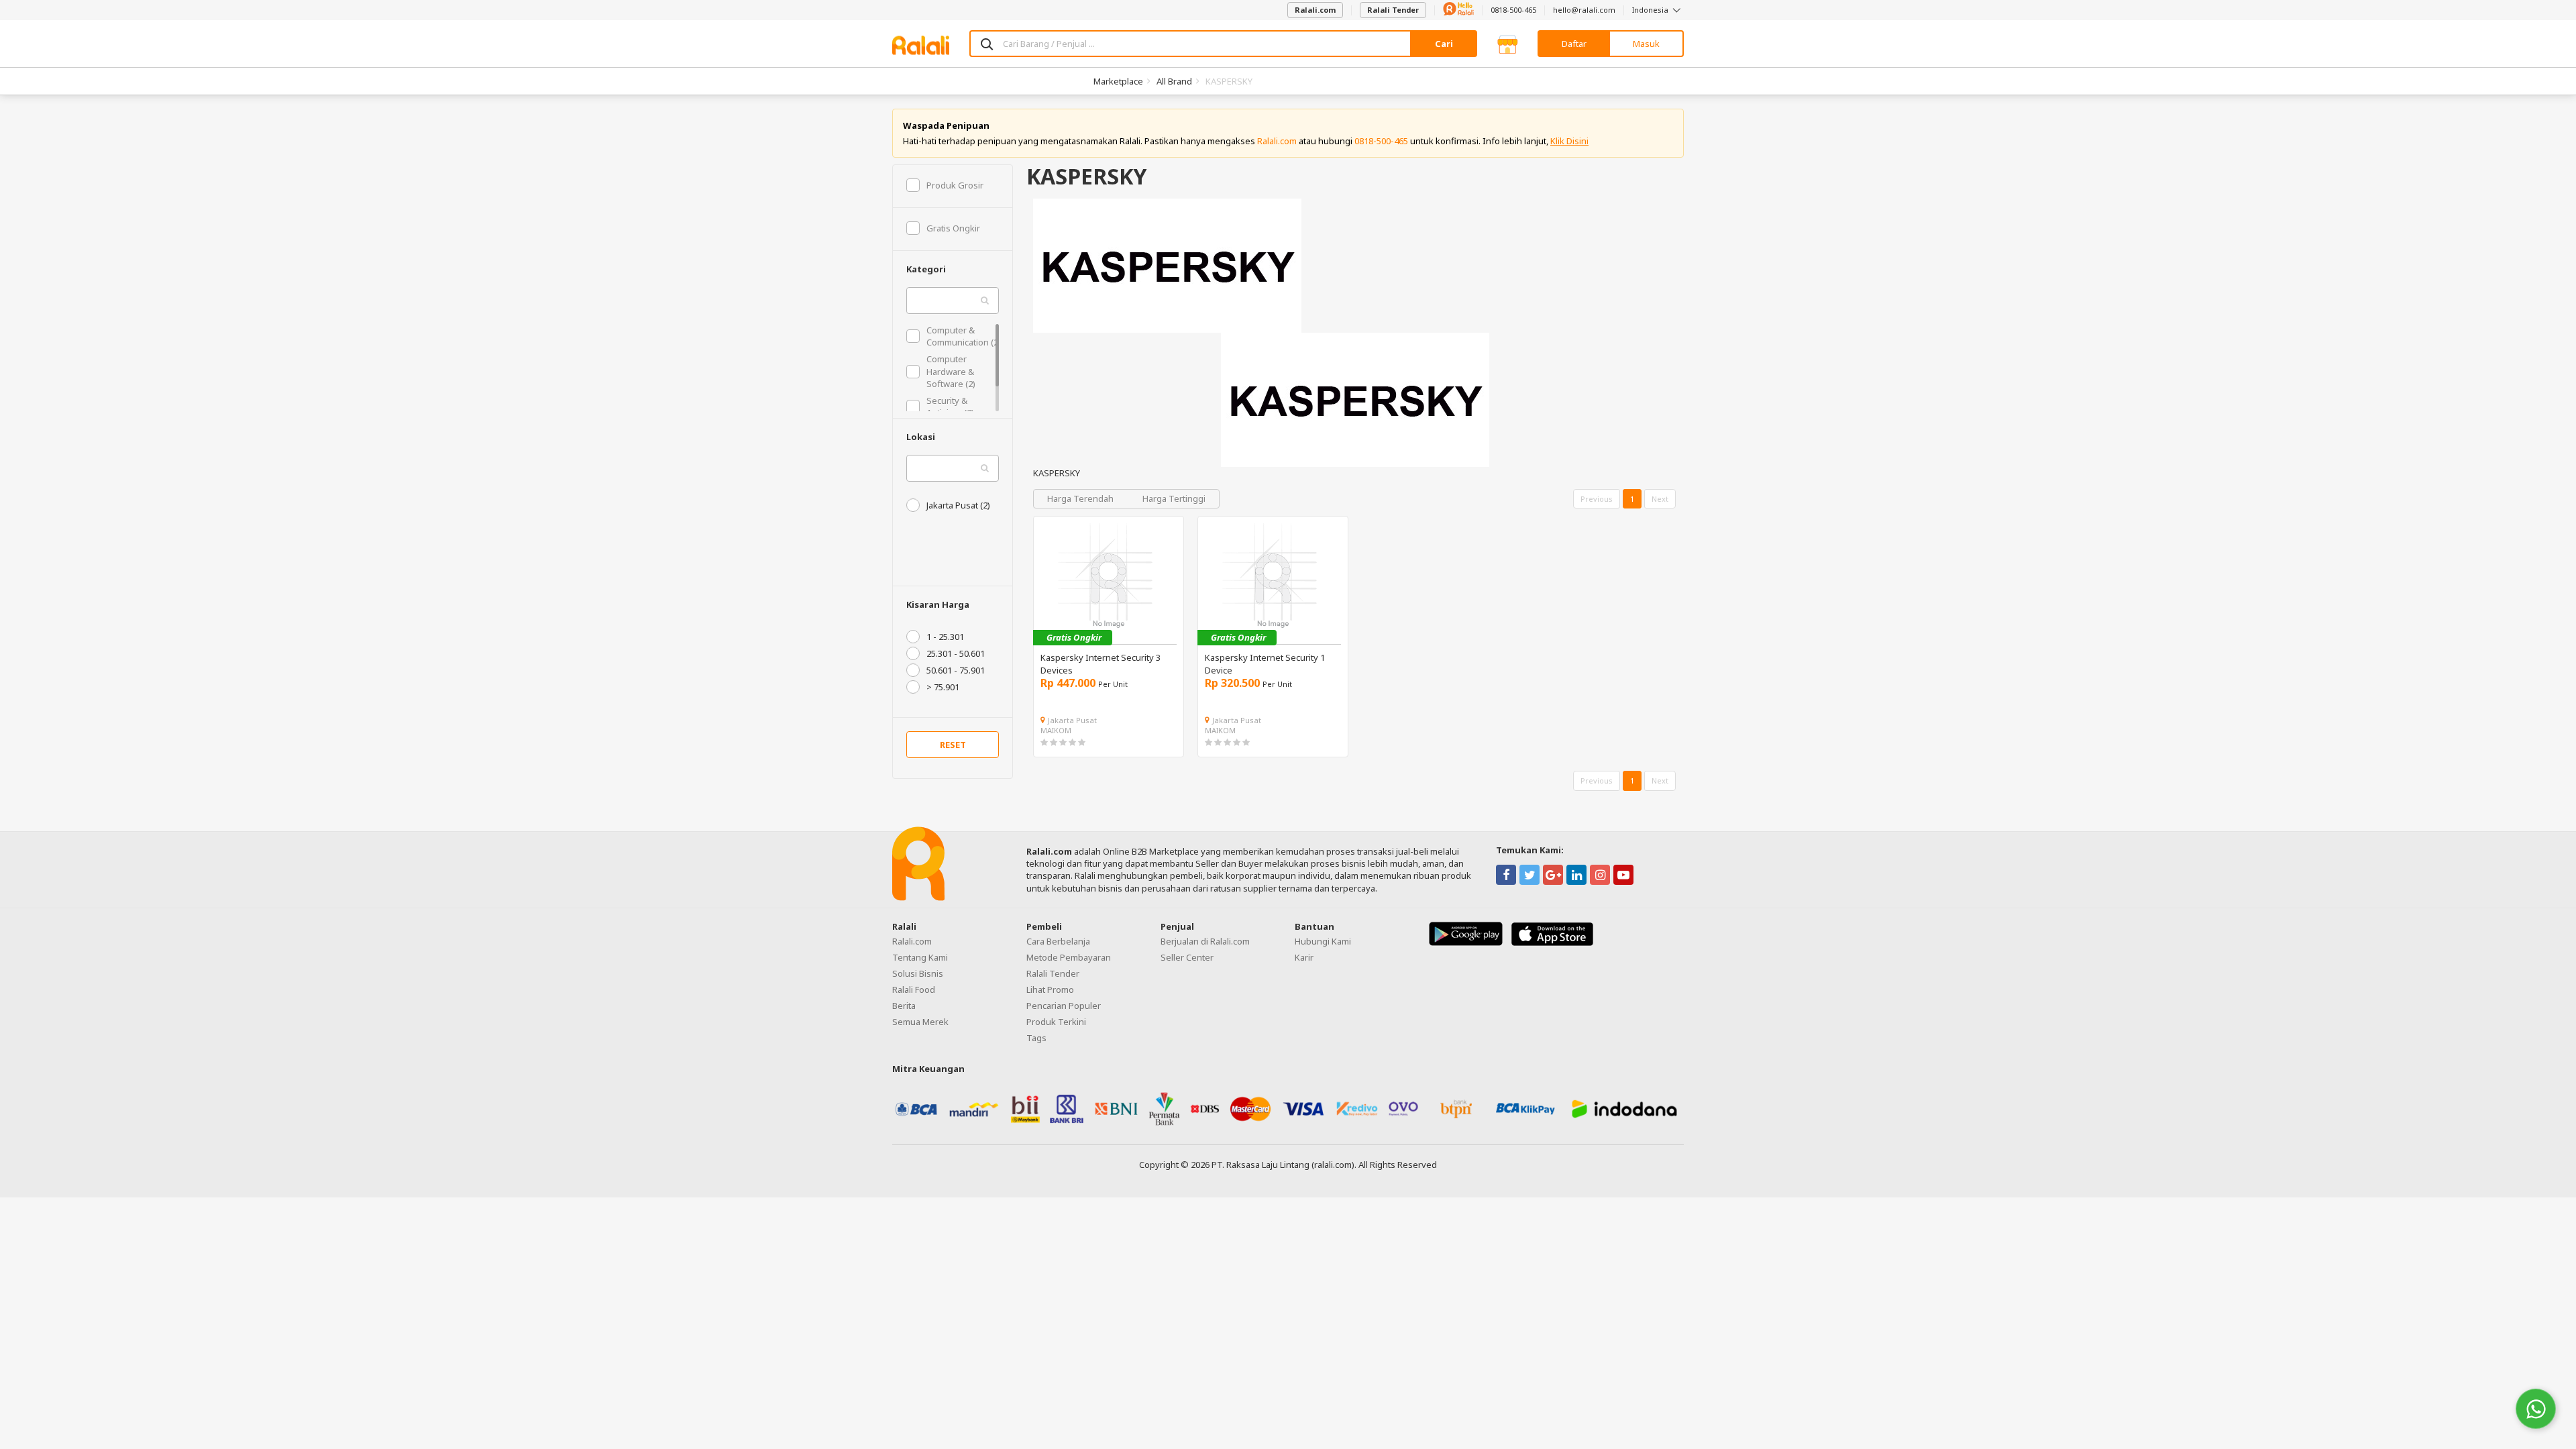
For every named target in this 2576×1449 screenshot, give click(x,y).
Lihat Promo (1050, 989)
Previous (1597, 499)
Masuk (1646, 44)
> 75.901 (943, 687)
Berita (904, 1006)
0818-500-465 (1513, 10)
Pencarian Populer (1064, 1006)
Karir (1304, 957)
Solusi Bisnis (918, 973)
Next (1660, 499)
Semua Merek (920, 1022)
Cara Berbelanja (1058, 941)
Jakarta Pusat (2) (958, 505)
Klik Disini (1569, 141)
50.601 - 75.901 (956, 670)
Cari (1444, 44)
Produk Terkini (1056, 1022)
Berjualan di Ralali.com (1205, 941)
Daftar (1574, 44)
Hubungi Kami (1323, 941)
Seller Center (1187, 957)
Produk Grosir (955, 185)
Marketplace (1118, 81)
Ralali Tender (1393, 10)
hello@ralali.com (1584, 10)
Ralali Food (914, 989)
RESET (953, 745)
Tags (1036, 1038)
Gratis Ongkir (953, 228)
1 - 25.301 (945, 637)
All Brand (1174, 81)
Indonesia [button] (1651, 10)
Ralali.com (1315, 10)
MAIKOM (1056, 730)
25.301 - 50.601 (956, 653)
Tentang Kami (920, 957)
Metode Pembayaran (1069, 957)
